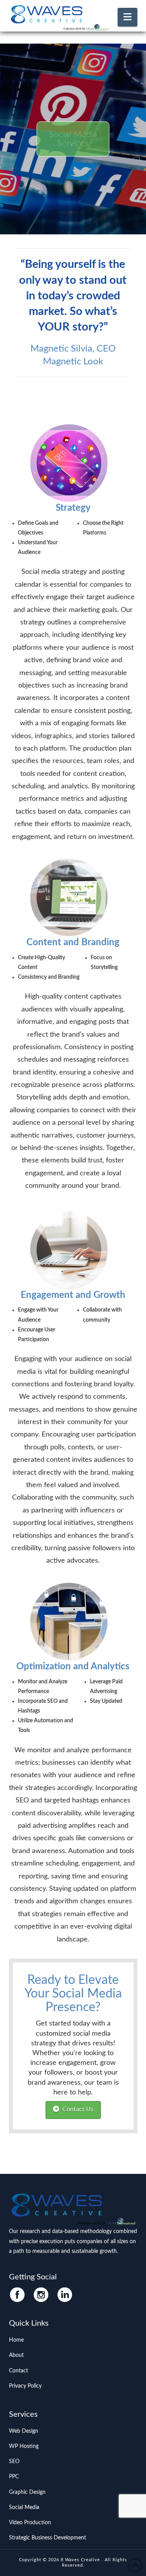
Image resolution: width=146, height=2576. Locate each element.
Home (16, 2340)
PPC (14, 2477)
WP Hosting (24, 2446)
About (16, 2355)
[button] (128, 17)
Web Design (24, 2431)
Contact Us (78, 2109)
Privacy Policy (25, 2386)
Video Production (30, 2523)
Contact (18, 2371)
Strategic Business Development (47, 2538)
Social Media (24, 2507)
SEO (14, 2462)
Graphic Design (27, 2492)
